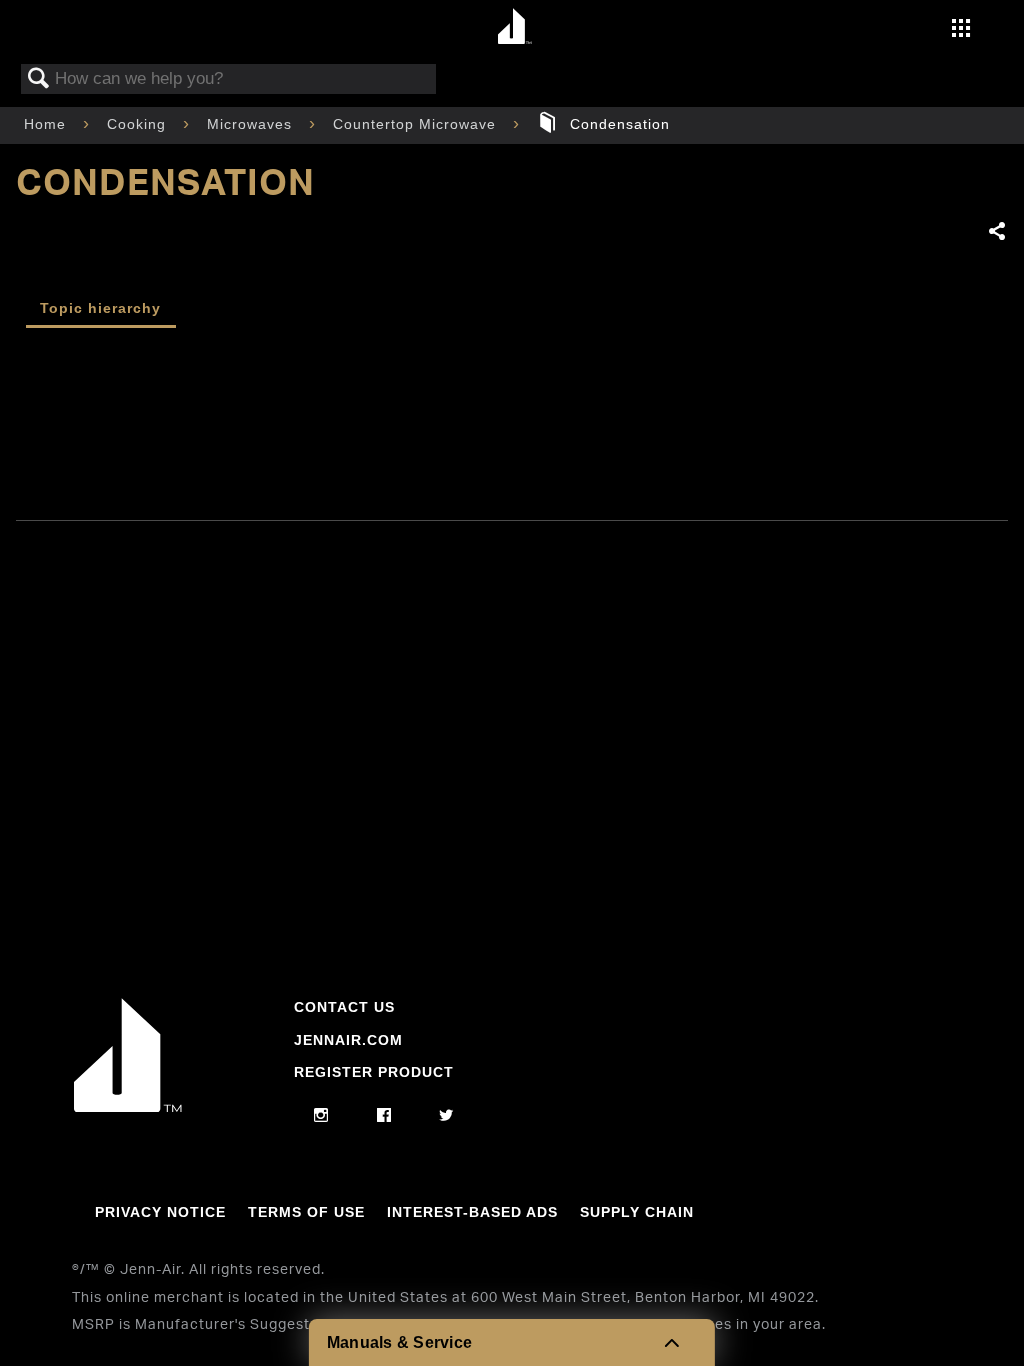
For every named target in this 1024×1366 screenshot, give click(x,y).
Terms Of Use (306, 1212)
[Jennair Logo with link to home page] (128, 1107)
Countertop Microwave (417, 124)
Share (997, 232)
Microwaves (252, 124)
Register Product (374, 1072)
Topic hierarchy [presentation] (100, 308)
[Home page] (514, 27)
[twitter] (446, 1116)
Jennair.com (348, 1040)
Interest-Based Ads (472, 1212)
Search (39, 79)
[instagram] (321, 1116)
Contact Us (344, 1007)
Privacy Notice (160, 1212)
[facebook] (384, 1116)
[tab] (101, 310)
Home (47, 124)
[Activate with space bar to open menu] (961, 30)
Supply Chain (637, 1212)
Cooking (139, 124)
